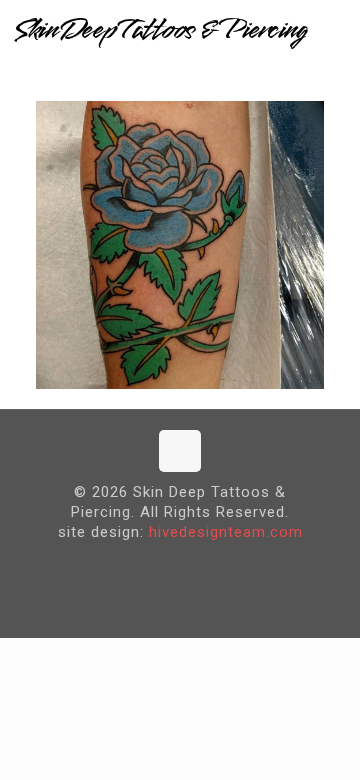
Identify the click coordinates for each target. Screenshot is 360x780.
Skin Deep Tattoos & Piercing (160, 30)
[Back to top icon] (180, 451)
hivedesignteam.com (226, 532)
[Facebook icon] (164, 564)
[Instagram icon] (195, 564)
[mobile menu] (333, 30)
